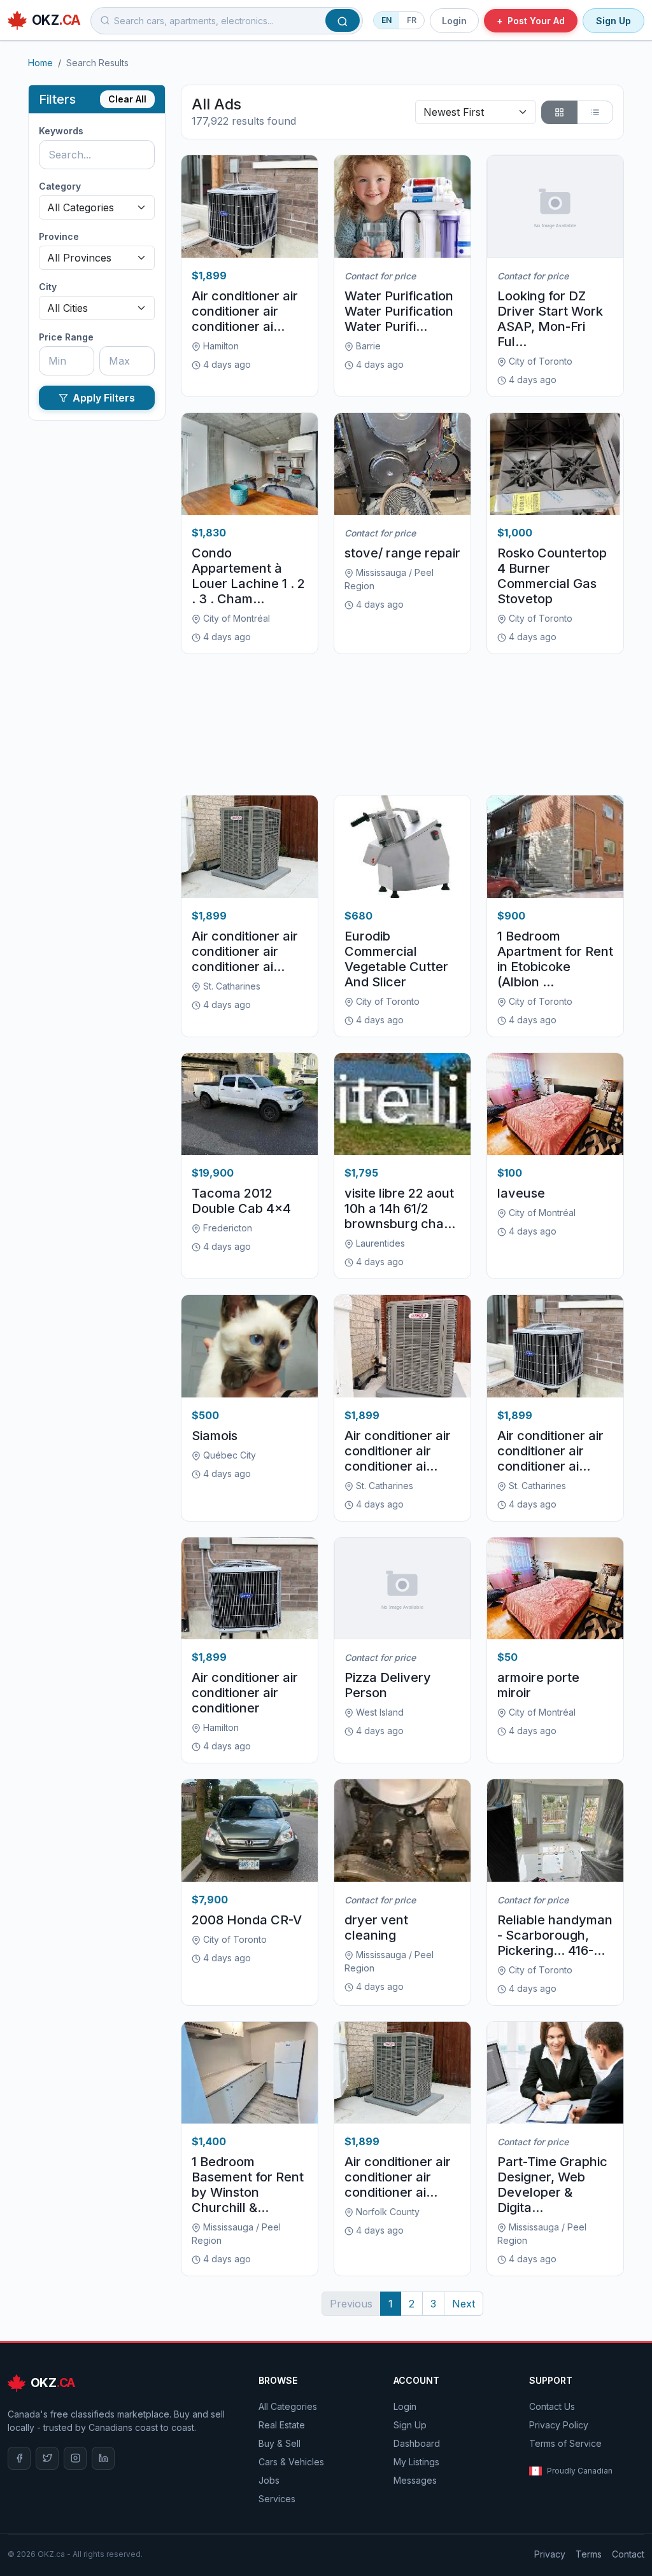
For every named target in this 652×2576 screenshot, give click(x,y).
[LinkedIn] (103, 2458)
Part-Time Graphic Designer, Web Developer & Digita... (552, 2185)
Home (40, 63)
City (48, 287)
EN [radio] (386, 20)
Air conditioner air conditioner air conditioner (245, 1693)
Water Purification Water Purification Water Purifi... (399, 311)
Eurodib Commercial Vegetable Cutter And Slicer (396, 959)
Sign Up (613, 21)
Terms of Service (565, 2443)
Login (454, 21)
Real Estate (282, 2425)
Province (59, 236)
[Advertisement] (402, 724)
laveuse (521, 1193)
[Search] (343, 20)
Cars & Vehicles (291, 2462)
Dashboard (417, 2443)
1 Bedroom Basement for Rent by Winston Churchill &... (248, 2185)
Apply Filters (104, 398)
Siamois (215, 1436)
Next (464, 2304)
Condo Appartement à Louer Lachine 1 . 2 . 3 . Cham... (248, 576)
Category (60, 186)
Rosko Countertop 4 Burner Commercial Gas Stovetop (552, 576)
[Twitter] (47, 2458)
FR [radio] (412, 20)
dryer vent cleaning (376, 1928)
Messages (415, 2480)
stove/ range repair (402, 553)
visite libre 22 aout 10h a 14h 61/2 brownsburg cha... (400, 1208)
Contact (628, 2554)
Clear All (127, 99)
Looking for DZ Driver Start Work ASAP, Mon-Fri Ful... (550, 319)
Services (277, 2499)
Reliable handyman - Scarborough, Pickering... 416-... (555, 1935)
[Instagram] (75, 2458)
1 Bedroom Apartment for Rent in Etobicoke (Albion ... (555, 959)
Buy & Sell (280, 2443)
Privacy (550, 2554)
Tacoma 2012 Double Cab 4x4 (241, 1201)
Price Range (66, 337)
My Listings (416, 2462)
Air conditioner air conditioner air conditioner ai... (245, 311)
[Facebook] (19, 2458)
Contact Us (552, 2406)
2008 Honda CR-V (247, 1920)
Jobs (269, 2480)
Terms (589, 2554)
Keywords (61, 131)
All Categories (288, 2406)
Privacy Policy (559, 2425)
